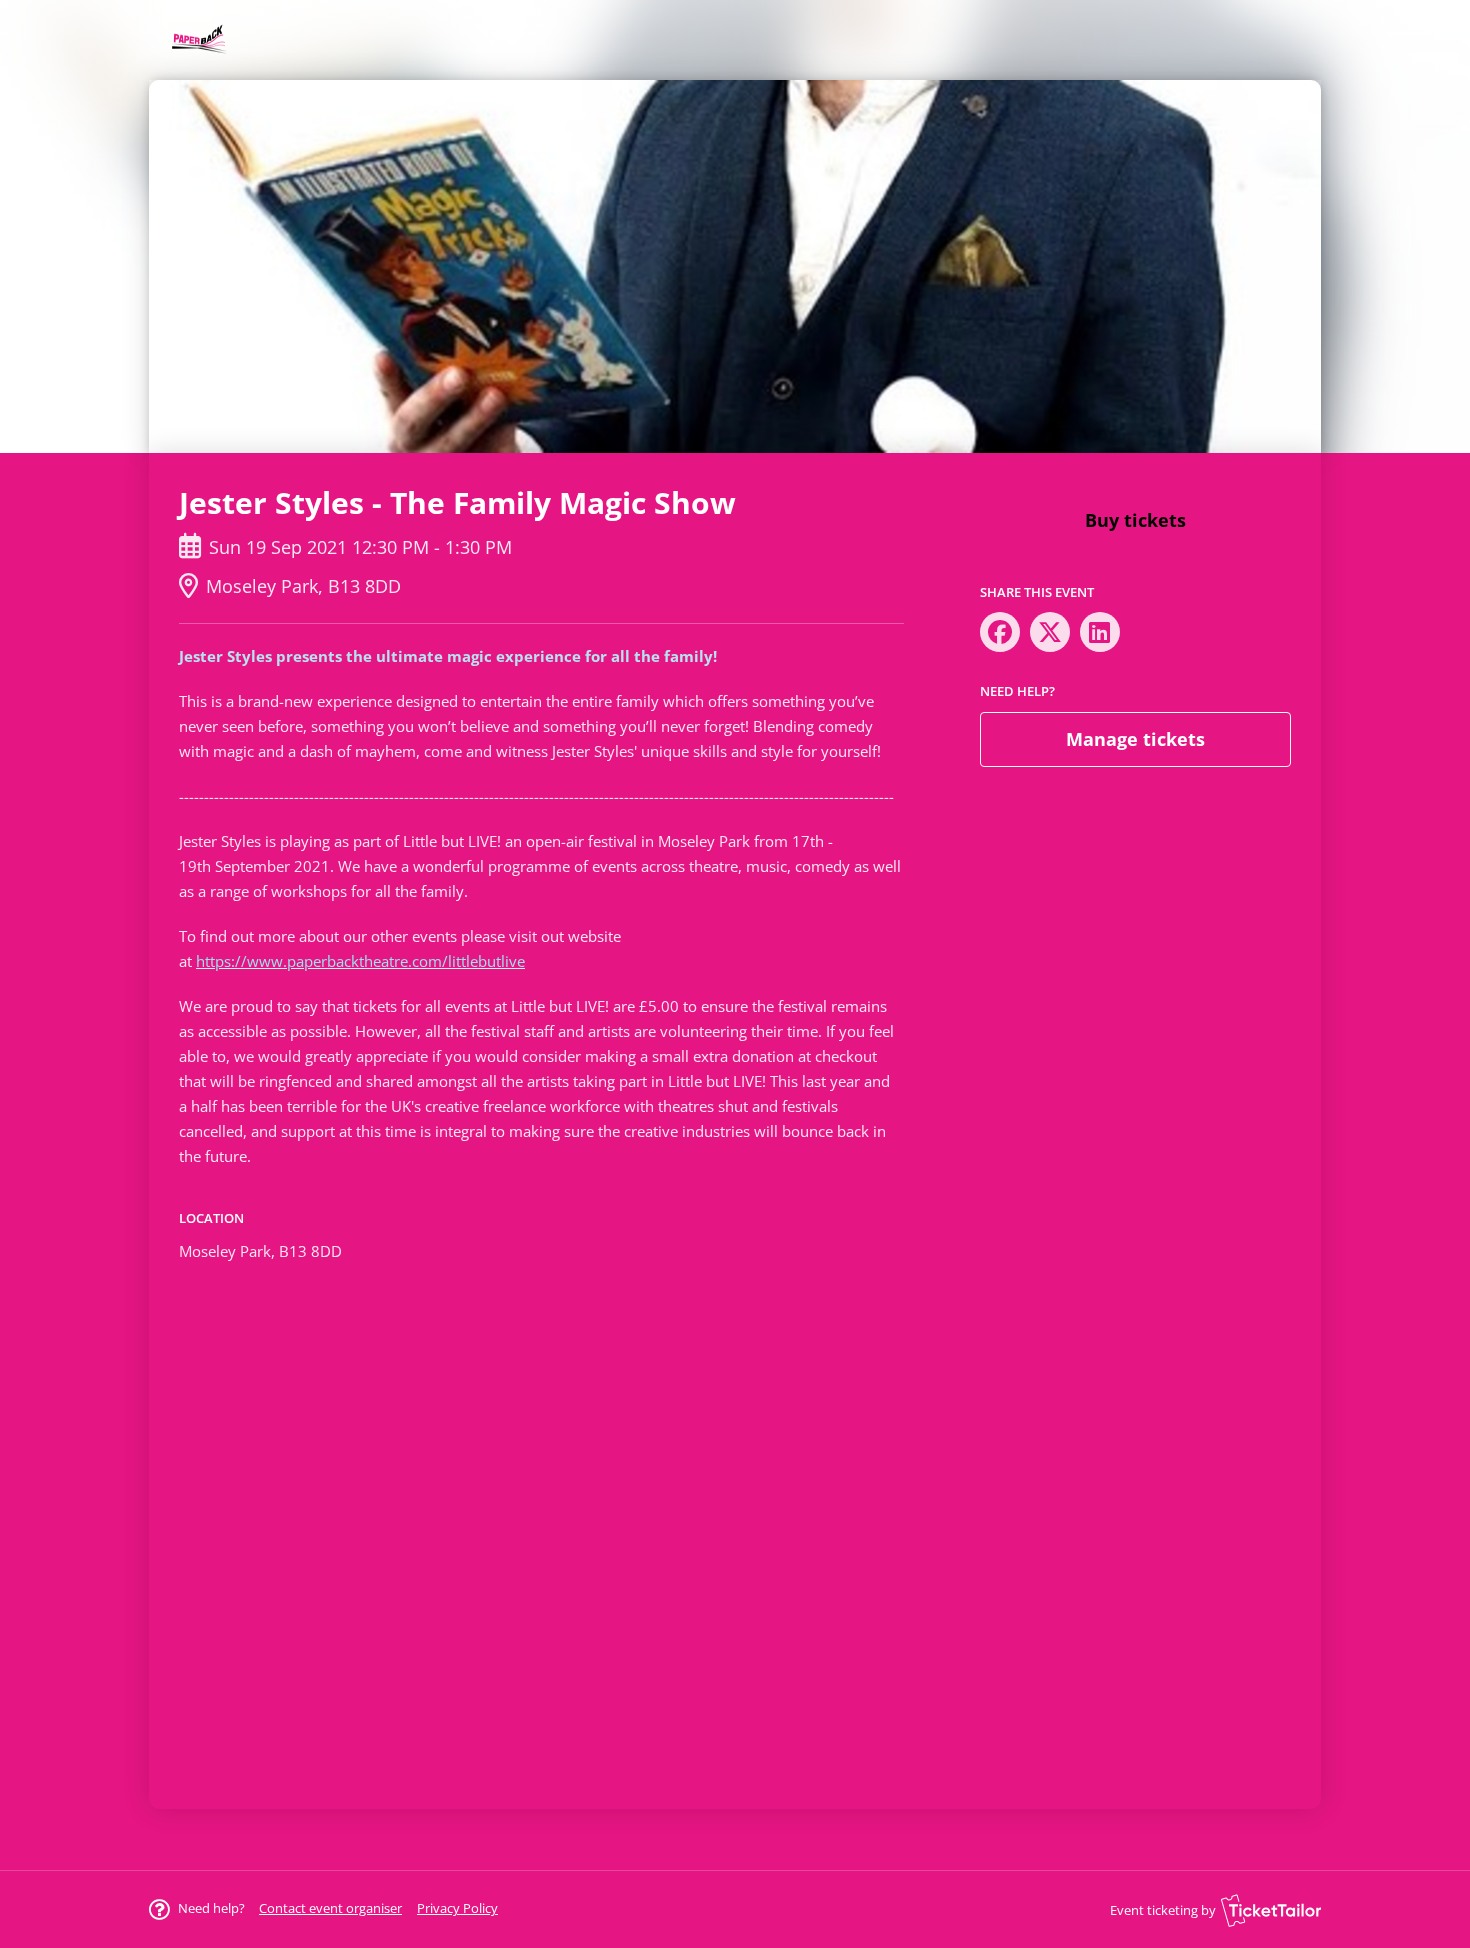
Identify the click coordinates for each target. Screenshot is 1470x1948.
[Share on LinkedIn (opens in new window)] (1100, 632)
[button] (330, 1908)
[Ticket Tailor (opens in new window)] (1271, 1910)
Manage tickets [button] (1135, 739)
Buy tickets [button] (1135, 520)
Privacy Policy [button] (457, 1908)
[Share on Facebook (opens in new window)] (1000, 632)
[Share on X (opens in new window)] (1050, 632)
